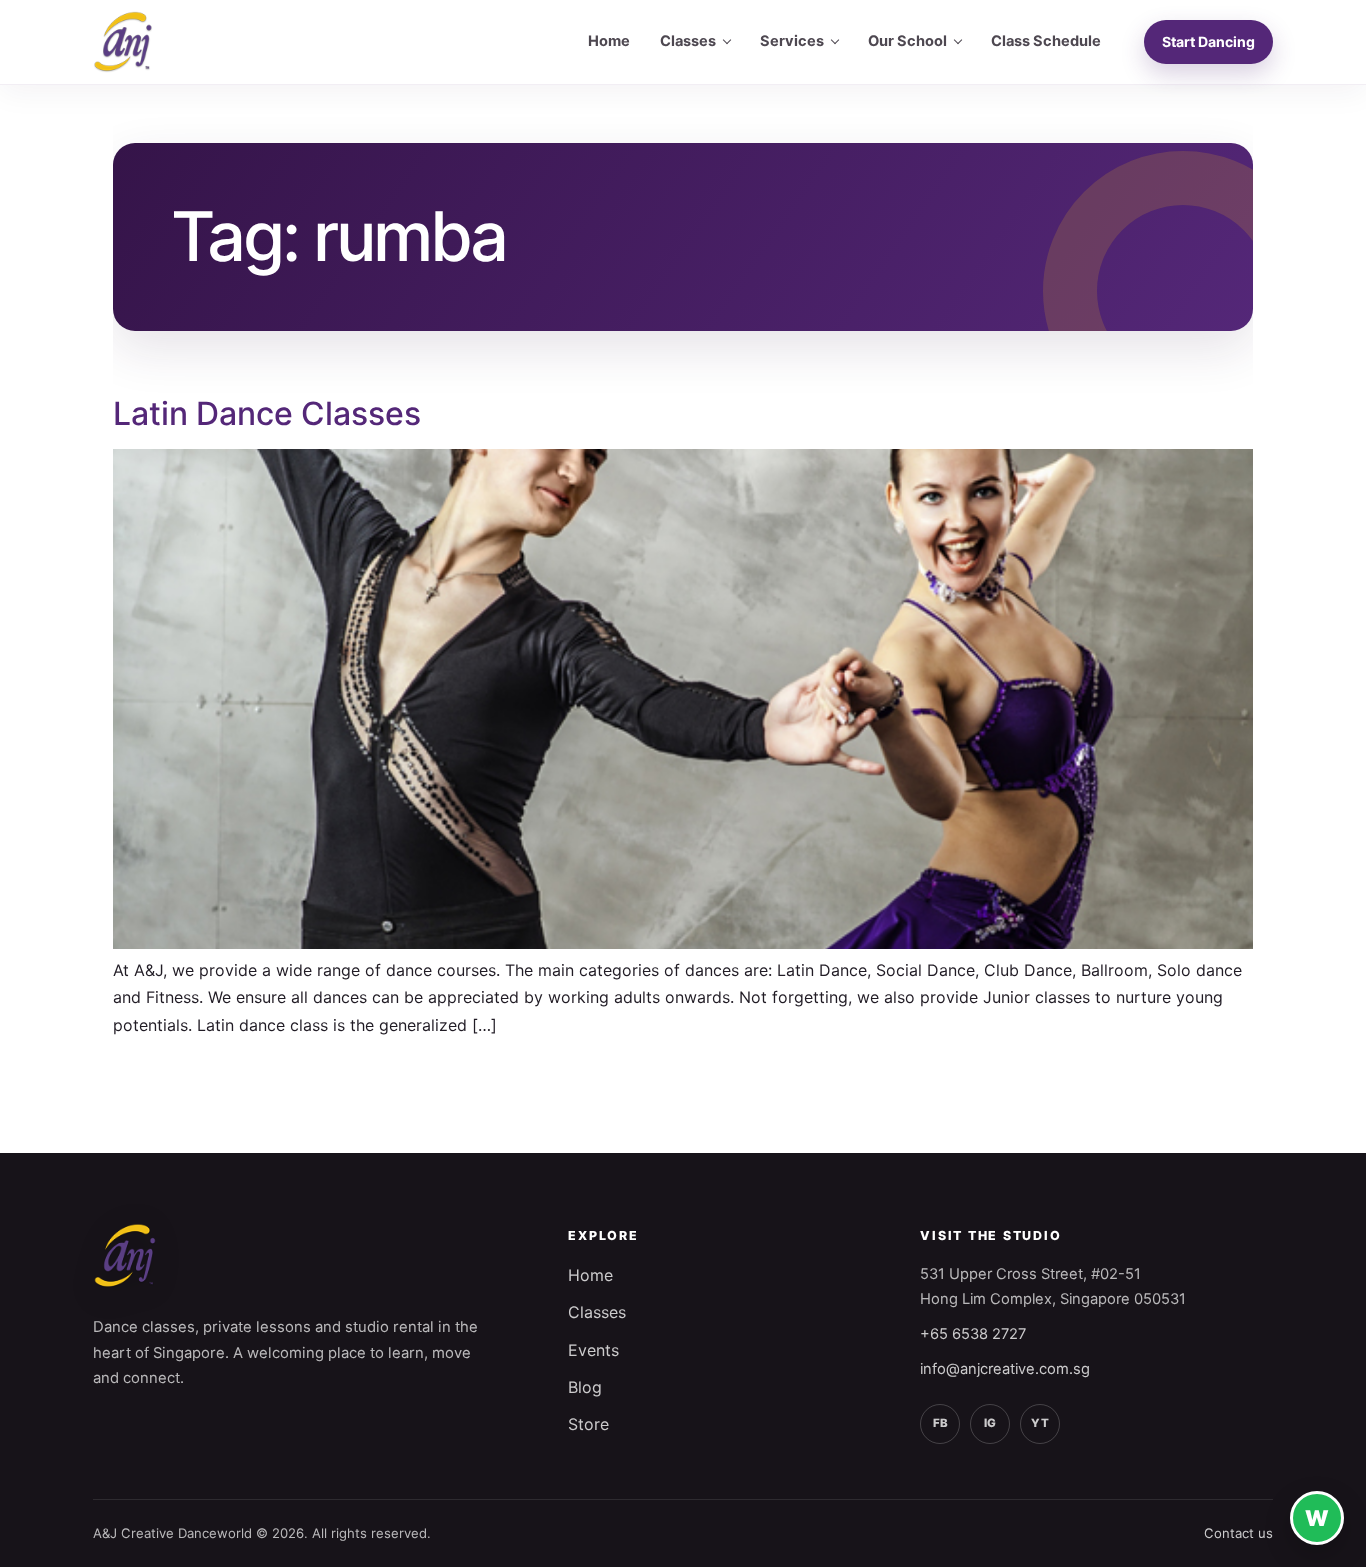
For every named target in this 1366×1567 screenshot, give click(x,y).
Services (792, 41)
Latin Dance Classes (267, 413)
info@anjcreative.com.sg (1005, 1369)
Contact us (1238, 1533)
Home (609, 41)
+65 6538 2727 (973, 1334)
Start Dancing (1208, 41)
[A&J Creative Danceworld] (123, 42)
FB (940, 1423)
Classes (688, 41)
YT (1040, 1423)
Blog (585, 1387)
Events (593, 1350)
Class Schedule (1046, 41)
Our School (907, 41)
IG (990, 1423)
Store (588, 1424)
